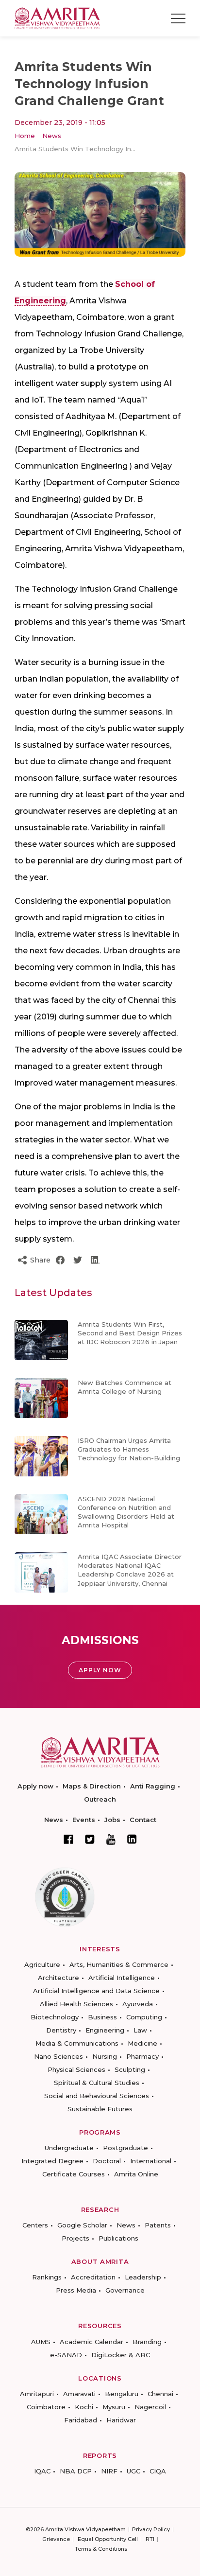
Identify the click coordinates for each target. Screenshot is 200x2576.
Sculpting (130, 2069)
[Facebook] (68, 1839)
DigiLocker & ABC (121, 2355)
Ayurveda (138, 2004)
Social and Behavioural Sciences (97, 2096)
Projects (75, 2238)
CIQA (158, 2471)
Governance (125, 2290)
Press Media (76, 2290)
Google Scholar (82, 2225)
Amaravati (79, 2394)
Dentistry (61, 2030)
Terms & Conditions (101, 2549)
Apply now (35, 1786)
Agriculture (42, 1964)
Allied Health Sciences (76, 2004)
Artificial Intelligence (122, 1978)
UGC (133, 2471)
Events (84, 1820)
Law (140, 2030)
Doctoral (107, 2161)
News (52, 136)
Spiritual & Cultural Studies (97, 2083)
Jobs (112, 1820)
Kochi (84, 2407)
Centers (35, 2225)
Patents (158, 2225)
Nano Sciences (58, 2056)
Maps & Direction (92, 1786)
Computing (144, 2017)
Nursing (105, 2056)
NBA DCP (76, 2471)
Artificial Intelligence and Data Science (96, 1991)
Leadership (143, 2277)
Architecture (58, 1978)
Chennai (160, 2394)
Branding (147, 2342)
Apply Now (100, 1670)
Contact (143, 1820)
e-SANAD (66, 2355)
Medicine (142, 2043)
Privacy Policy (151, 2529)
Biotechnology (55, 2017)
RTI (150, 2539)
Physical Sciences (76, 2069)
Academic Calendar (92, 2342)
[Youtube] (111, 1839)
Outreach (100, 1799)
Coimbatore (46, 2407)
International (151, 2161)
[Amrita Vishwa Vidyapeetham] (57, 18)
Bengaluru (122, 2394)
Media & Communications (77, 2043)
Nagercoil (150, 2407)
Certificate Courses (74, 2174)
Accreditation (93, 2277)
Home (25, 136)
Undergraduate (69, 2148)
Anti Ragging (153, 1786)
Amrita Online (136, 2174)
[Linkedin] (132, 1839)
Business (102, 2017)
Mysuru (114, 2407)
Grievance (56, 2539)
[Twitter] (90, 1839)
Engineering (105, 2030)
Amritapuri (37, 2394)
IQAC (42, 2471)
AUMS (41, 2342)
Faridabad (81, 2420)
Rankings (47, 2277)
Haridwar (121, 2420)
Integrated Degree (52, 2161)
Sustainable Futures (100, 2109)
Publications (118, 2238)
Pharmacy (142, 2056)
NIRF (109, 2471)
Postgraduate (125, 2148)
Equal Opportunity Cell (108, 2539)
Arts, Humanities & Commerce (119, 1964)
